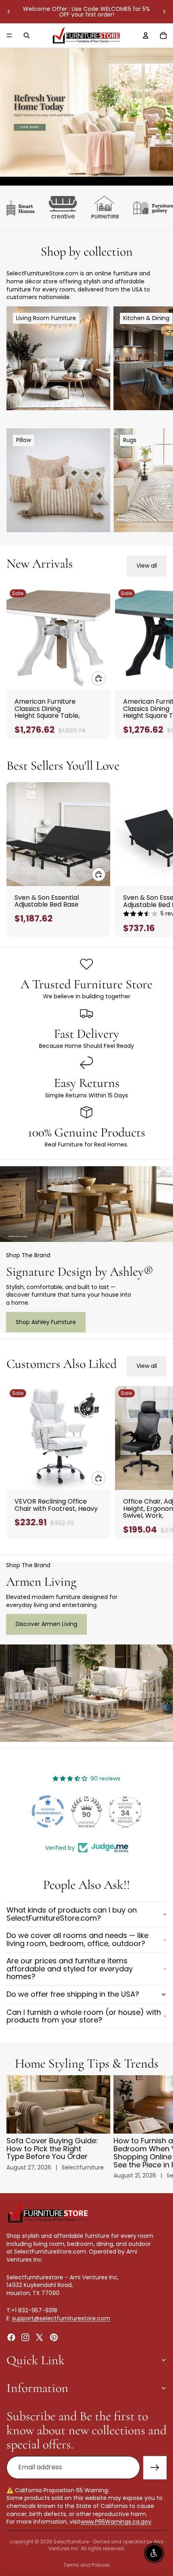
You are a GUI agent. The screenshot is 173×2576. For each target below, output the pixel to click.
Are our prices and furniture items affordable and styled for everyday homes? (70, 1969)
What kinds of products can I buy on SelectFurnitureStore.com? (72, 1914)
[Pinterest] (54, 2337)
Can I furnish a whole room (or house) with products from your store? (84, 2016)
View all (147, 566)
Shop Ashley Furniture (46, 1322)
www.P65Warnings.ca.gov (116, 2522)
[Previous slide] (9, 12)
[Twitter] (39, 2337)
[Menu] (9, 35)
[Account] (146, 35)
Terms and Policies (87, 2565)
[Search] (27, 35)
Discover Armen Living (46, 1624)
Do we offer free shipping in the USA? (73, 1994)
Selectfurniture (71, 2542)
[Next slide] (164, 12)
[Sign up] (155, 2468)
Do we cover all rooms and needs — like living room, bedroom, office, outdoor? (77, 1939)
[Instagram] (25, 2337)
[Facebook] (11, 2337)
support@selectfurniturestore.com (61, 2318)
